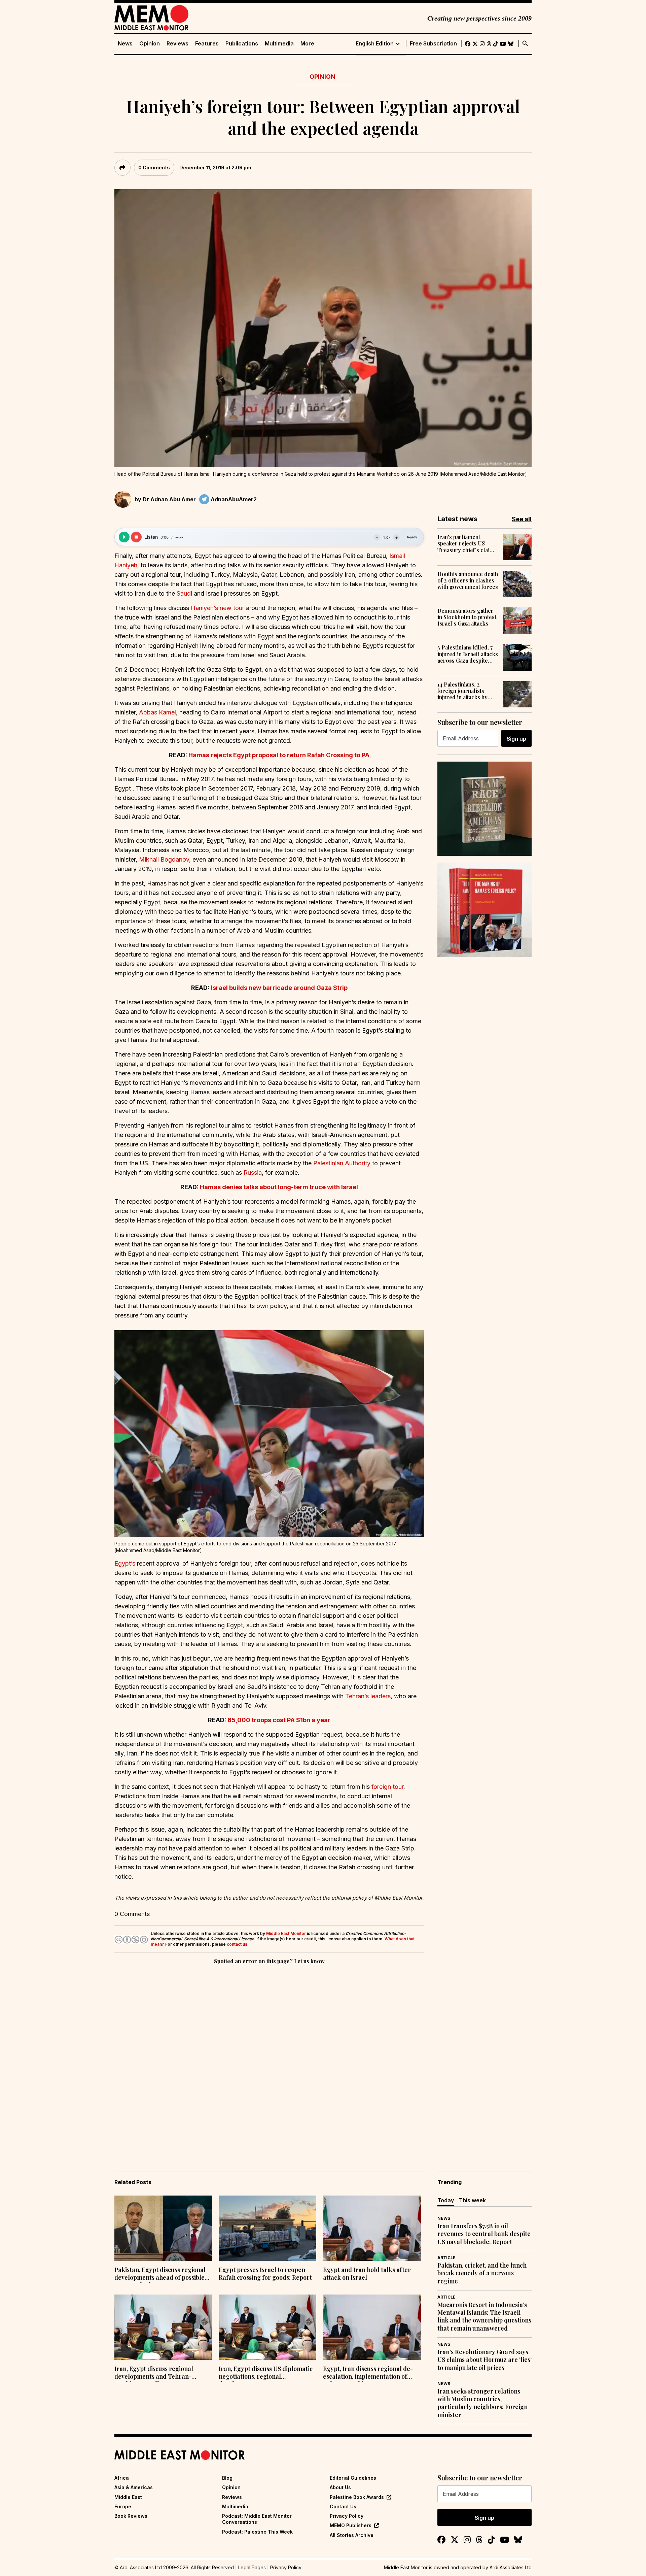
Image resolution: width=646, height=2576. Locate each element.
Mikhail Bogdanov (164, 859)
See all (522, 519)
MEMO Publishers (351, 2525)
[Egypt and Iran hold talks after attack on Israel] (372, 2228)
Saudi (184, 593)
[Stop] (136, 537)
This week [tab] (472, 2200)
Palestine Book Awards (357, 2497)
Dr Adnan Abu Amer (169, 499)
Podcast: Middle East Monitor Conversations (257, 2519)
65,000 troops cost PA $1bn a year (279, 1720)
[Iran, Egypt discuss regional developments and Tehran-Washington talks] (163, 2327)
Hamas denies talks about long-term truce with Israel (279, 1187)
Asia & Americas (134, 2487)
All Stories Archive (352, 2535)
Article (446, 2258)
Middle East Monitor (286, 1933)
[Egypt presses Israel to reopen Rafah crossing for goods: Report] (267, 2228)
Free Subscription (433, 44)
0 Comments (154, 168)
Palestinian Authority (342, 1163)
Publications (242, 44)
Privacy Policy (347, 2516)
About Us (340, 2487)
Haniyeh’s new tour (218, 608)
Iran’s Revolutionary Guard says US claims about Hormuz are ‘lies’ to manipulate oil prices (485, 2360)
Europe (123, 2506)
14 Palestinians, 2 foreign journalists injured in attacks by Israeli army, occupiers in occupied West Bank (467, 691)
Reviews (177, 44)
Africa (122, 2478)
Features (207, 44)
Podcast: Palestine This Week (257, 2532)
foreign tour (387, 1787)
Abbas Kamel (157, 712)
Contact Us (343, 2506)
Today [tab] (446, 2200)
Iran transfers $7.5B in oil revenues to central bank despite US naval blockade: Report (484, 2234)
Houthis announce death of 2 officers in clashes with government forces (468, 580)
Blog (227, 2478)
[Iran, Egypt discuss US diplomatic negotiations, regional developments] (267, 2327)
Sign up (516, 739)
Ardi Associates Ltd (511, 2567)
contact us (237, 1944)
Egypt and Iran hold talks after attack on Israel (367, 2274)
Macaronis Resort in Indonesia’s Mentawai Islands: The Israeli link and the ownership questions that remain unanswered (484, 2317)
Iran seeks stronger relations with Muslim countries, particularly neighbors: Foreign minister (482, 2403)
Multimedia (279, 44)
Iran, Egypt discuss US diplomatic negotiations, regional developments (266, 2373)
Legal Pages (252, 2567)
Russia (253, 1173)
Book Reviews (131, 2516)
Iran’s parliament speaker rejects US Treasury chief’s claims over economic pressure (467, 543)
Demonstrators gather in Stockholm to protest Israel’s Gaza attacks (467, 617)
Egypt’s (125, 1563)
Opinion (150, 44)
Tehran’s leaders (368, 1696)
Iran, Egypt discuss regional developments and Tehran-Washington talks (154, 2373)
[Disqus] (269, 2059)
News (125, 44)
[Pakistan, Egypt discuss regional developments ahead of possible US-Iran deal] (163, 2228)
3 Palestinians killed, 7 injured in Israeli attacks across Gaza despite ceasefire (468, 654)
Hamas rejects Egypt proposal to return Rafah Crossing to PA (279, 755)
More (307, 44)
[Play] (124, 537)
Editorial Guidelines (353, 2478)
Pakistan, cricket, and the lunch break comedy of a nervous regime (482, 2273)
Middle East (128, 2497)
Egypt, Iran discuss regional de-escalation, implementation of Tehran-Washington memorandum (368, 2373)
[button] (269, 1433)
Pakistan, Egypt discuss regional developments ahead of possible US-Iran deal (160, 2274)
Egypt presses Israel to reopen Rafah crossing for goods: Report (265, 2274)
